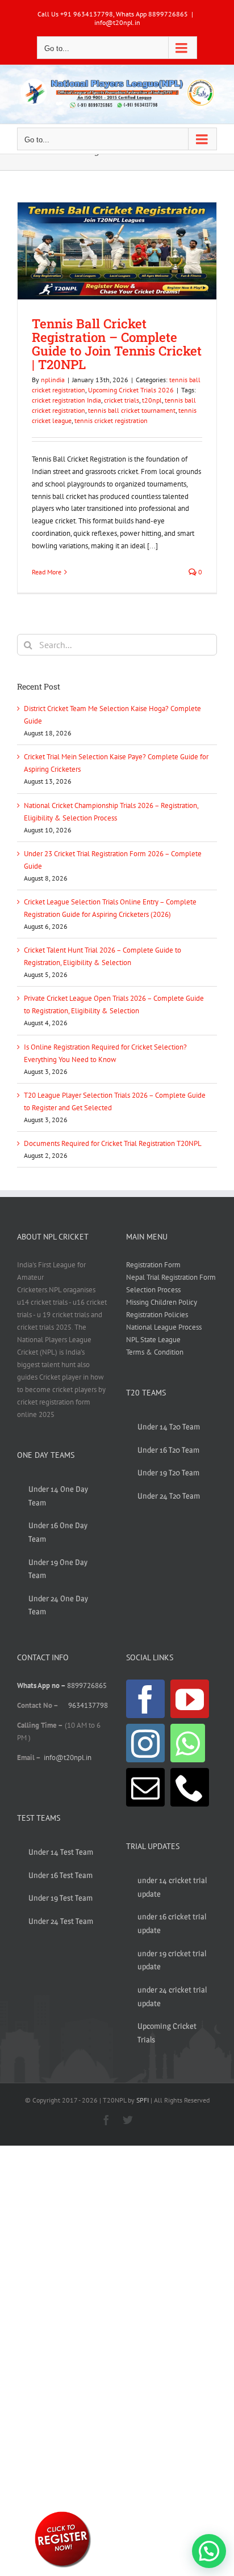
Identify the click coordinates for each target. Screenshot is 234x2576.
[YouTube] (190, 1699)
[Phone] (190, 1787)
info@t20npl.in (117, 22)
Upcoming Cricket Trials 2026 (131, 390)
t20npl (152, 400)
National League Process (164, 1327)
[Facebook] (145, 1699)
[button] (209, 2551)
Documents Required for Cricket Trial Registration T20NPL (113, 1143)
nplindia (53, 380)
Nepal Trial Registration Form (171, 1277)
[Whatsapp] (188, 1743)
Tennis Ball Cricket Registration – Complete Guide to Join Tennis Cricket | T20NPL (117, 344)
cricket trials (122, 400)
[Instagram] (145, 1743)
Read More (47, 572)
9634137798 (88, 1705)
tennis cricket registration (111, 420)
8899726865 (87, 1685)
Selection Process (153, 1290)
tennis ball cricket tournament (132, 410)
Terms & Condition (155, 1352)
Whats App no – (42, 1685)
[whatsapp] (62, 2513)
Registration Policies (157, 1315)
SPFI (143, 2100)
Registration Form (153, 1265)
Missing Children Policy (162, 1302)
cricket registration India (66, 400)
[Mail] (145, 1787)
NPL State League (153, 1340)
